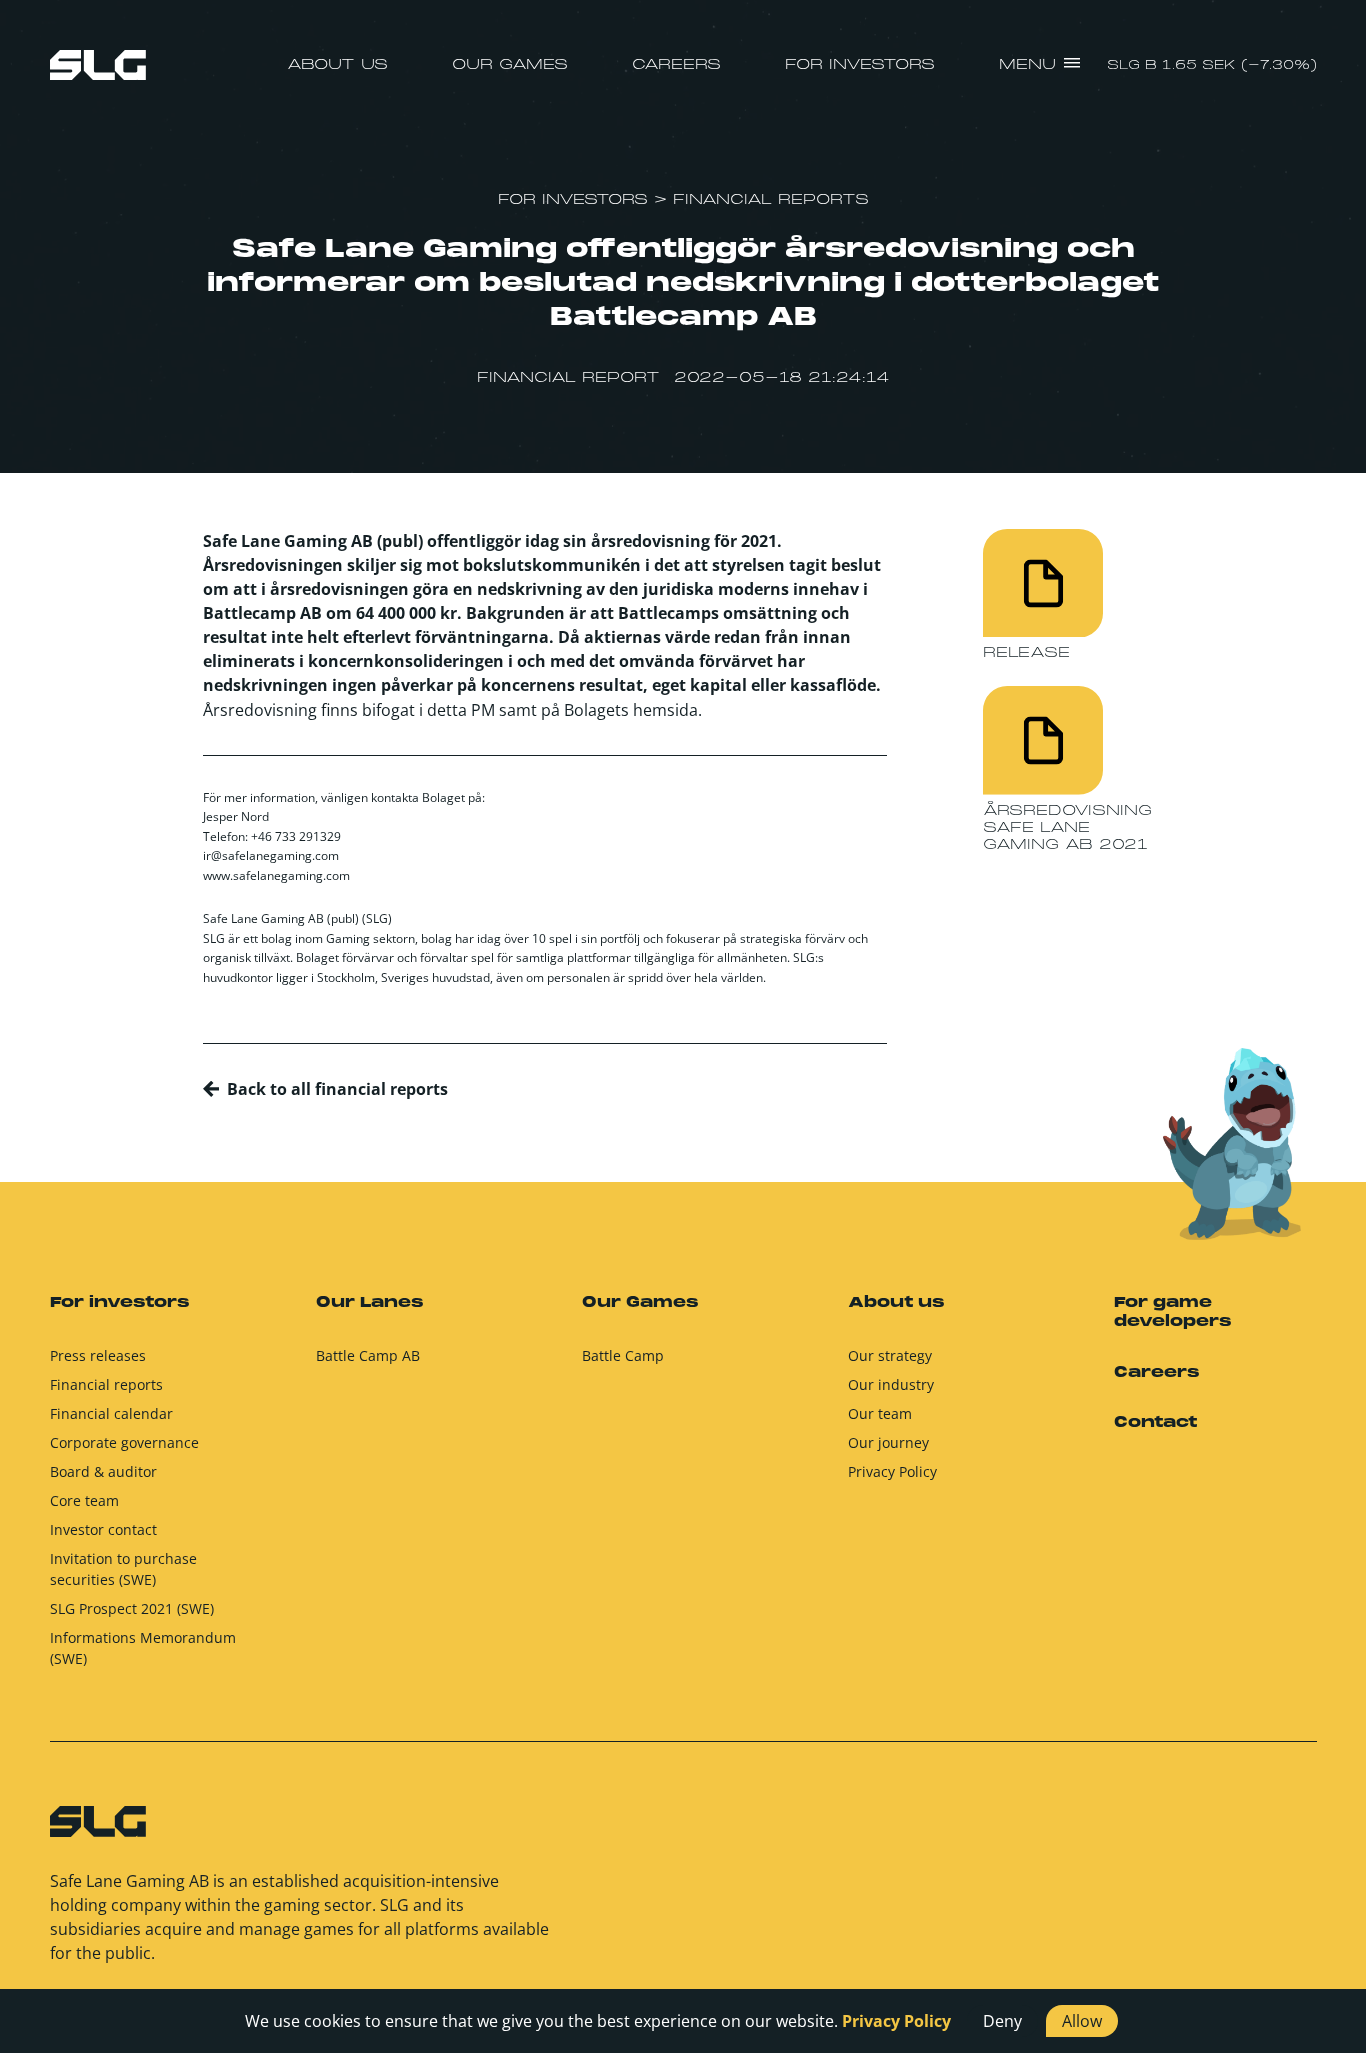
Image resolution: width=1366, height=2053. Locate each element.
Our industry (891, 1384)
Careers (676, 65)
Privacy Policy (892, 1471)
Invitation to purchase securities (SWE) (123, 1569)
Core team (84, 1500)
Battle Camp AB (368, 1355)
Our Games (510, 65)
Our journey (888, 1442)
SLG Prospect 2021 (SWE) (132, 1608)
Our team (880, 1413)
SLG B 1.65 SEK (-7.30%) (1212, 66)
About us (337, 65)
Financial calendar (111, 1413)
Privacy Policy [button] (896, 2021)
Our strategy (890, 1355)
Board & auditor (103, 1471)
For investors (860, 65)
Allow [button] (1082, 2021)
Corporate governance (124, 1442)
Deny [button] (1002, 2021)
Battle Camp (623, 1355)
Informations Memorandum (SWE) (143, 1648)
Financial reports (106, 1384)
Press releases (98, 1355)
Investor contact (103, 1529)
